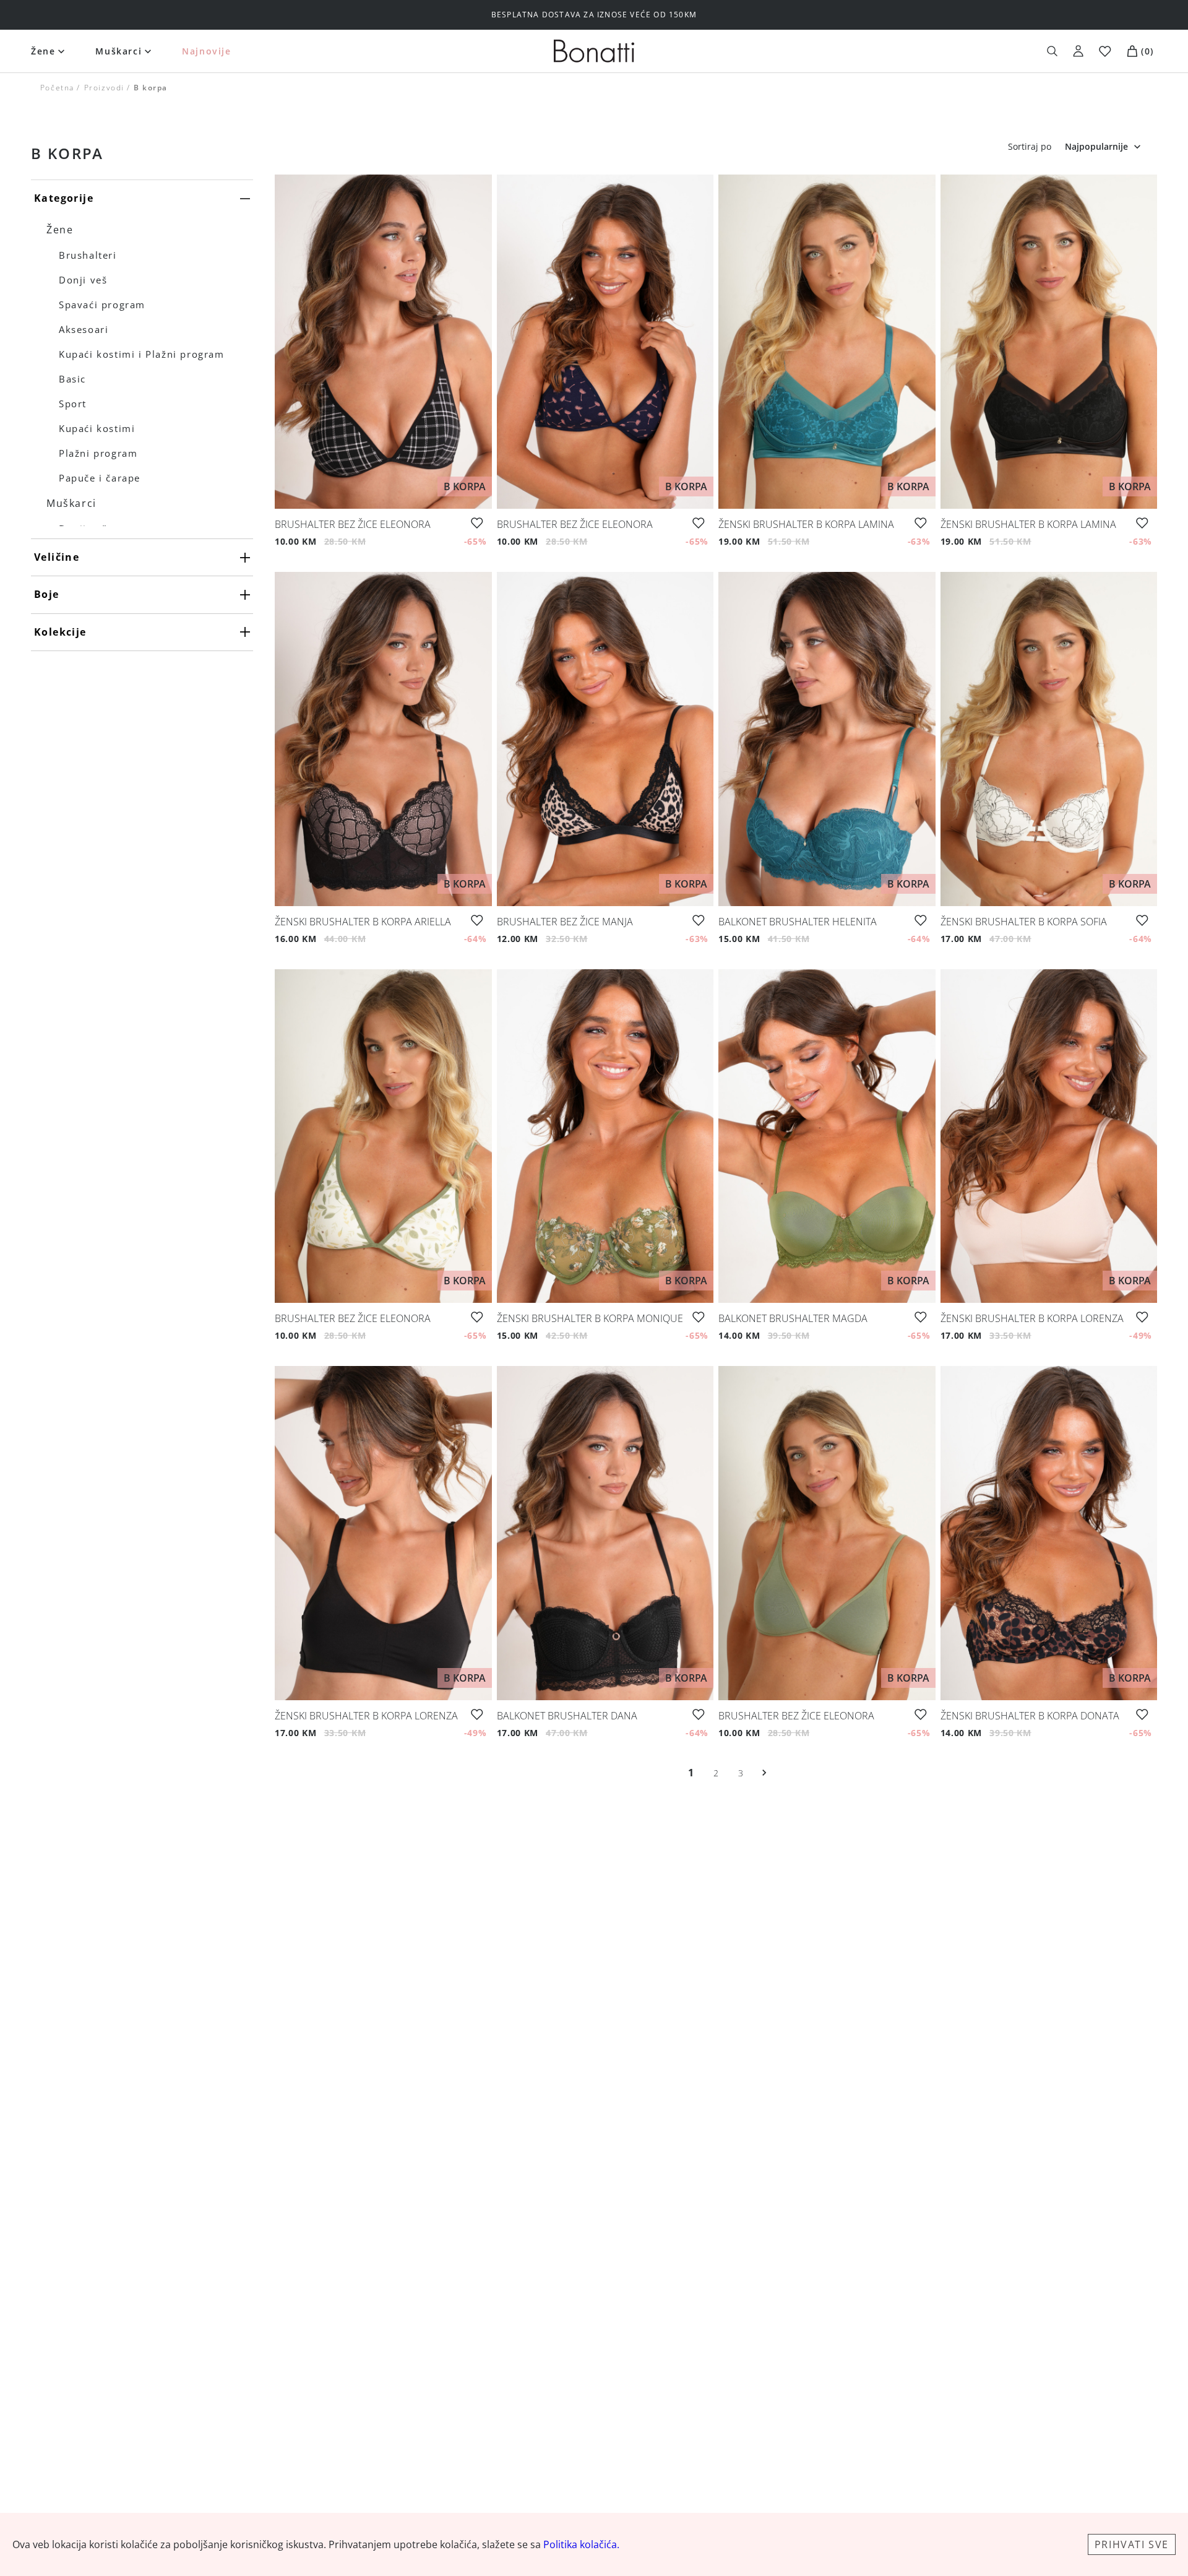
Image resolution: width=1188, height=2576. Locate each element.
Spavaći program (102, 305)
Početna (57, 88)
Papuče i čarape (100, 478)
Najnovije (206, 51)
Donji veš (83, 280)
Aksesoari (84, 329)
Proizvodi (104, 88)
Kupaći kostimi (97, 428)
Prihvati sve (1132, 2544)
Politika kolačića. (581, 2544)
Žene (43, 51)
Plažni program (98, 453)
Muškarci (118, 51)
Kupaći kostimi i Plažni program (142, 354)
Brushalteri (88, 255)
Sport (73, 404)
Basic (72, 379)
